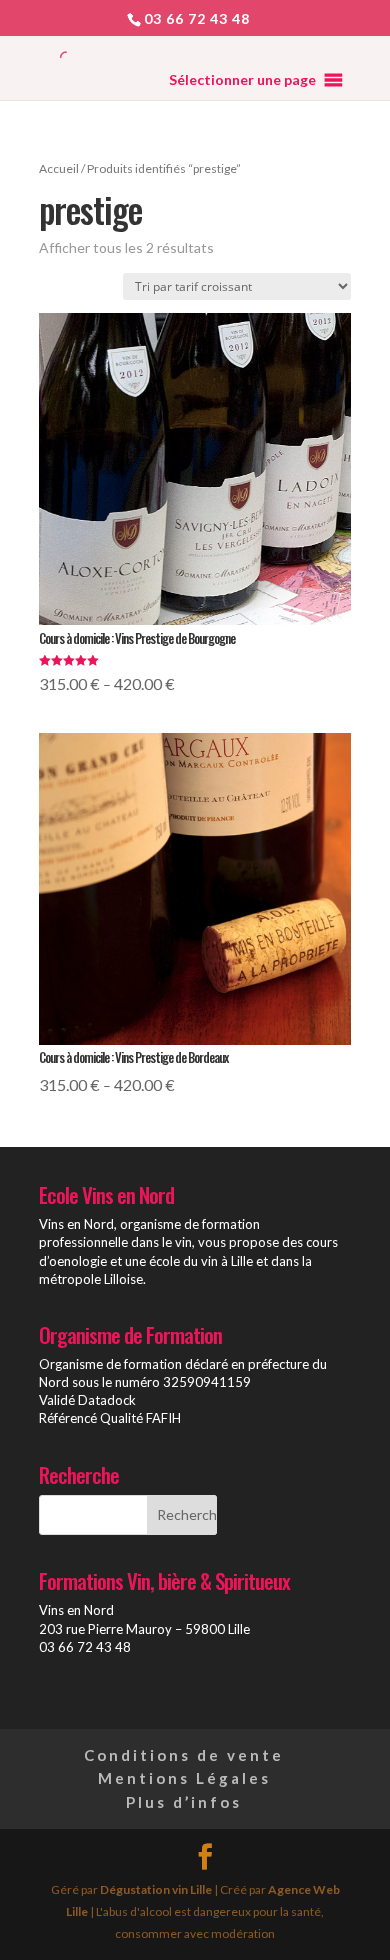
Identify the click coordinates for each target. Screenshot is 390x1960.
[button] (242, 80)
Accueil (59, 168)
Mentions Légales (184, 1778)
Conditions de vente (184, 1755)
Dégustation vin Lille (156, 1889)
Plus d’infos (184, 1802)
